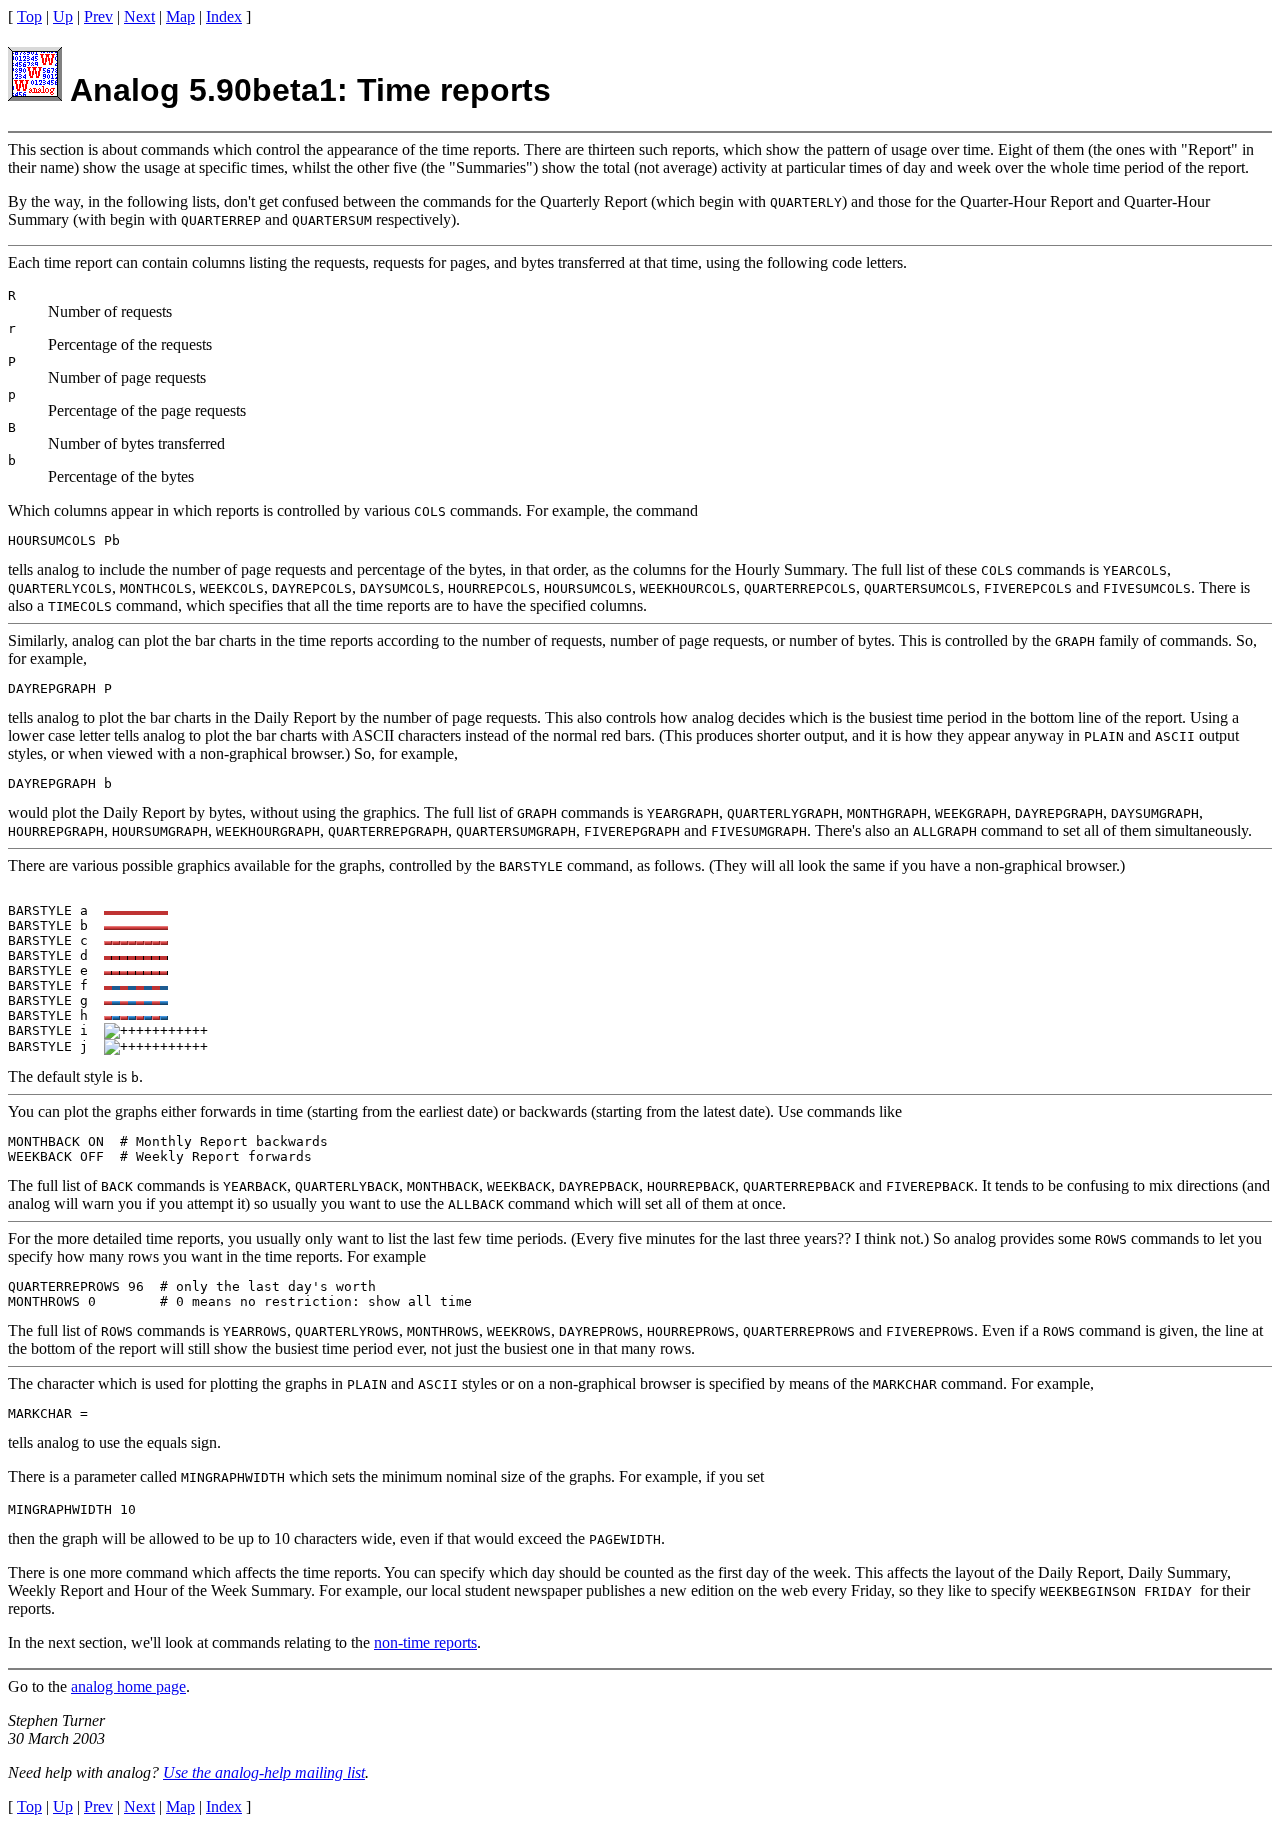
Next (139, 16)
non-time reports (425, 1642)
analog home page (128, 1686)
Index (224, 16)
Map (180, 16)
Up (63, 16)
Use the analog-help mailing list (264, 1772)
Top (29, 16)
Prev (98, 16)
